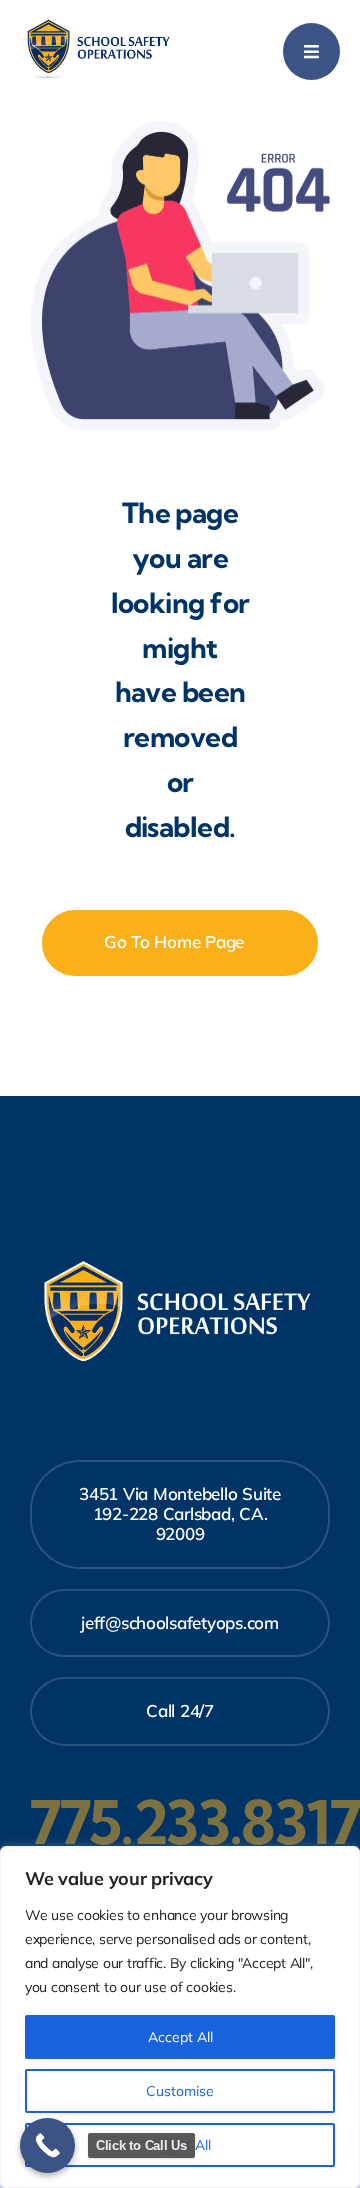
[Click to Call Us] (47, 2145)
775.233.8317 (195, 1822)
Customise (180, 2091)
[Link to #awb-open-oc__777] (311, 51)
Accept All (180, 2037)
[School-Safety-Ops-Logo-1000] (100, 25)
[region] (180, 2017)
